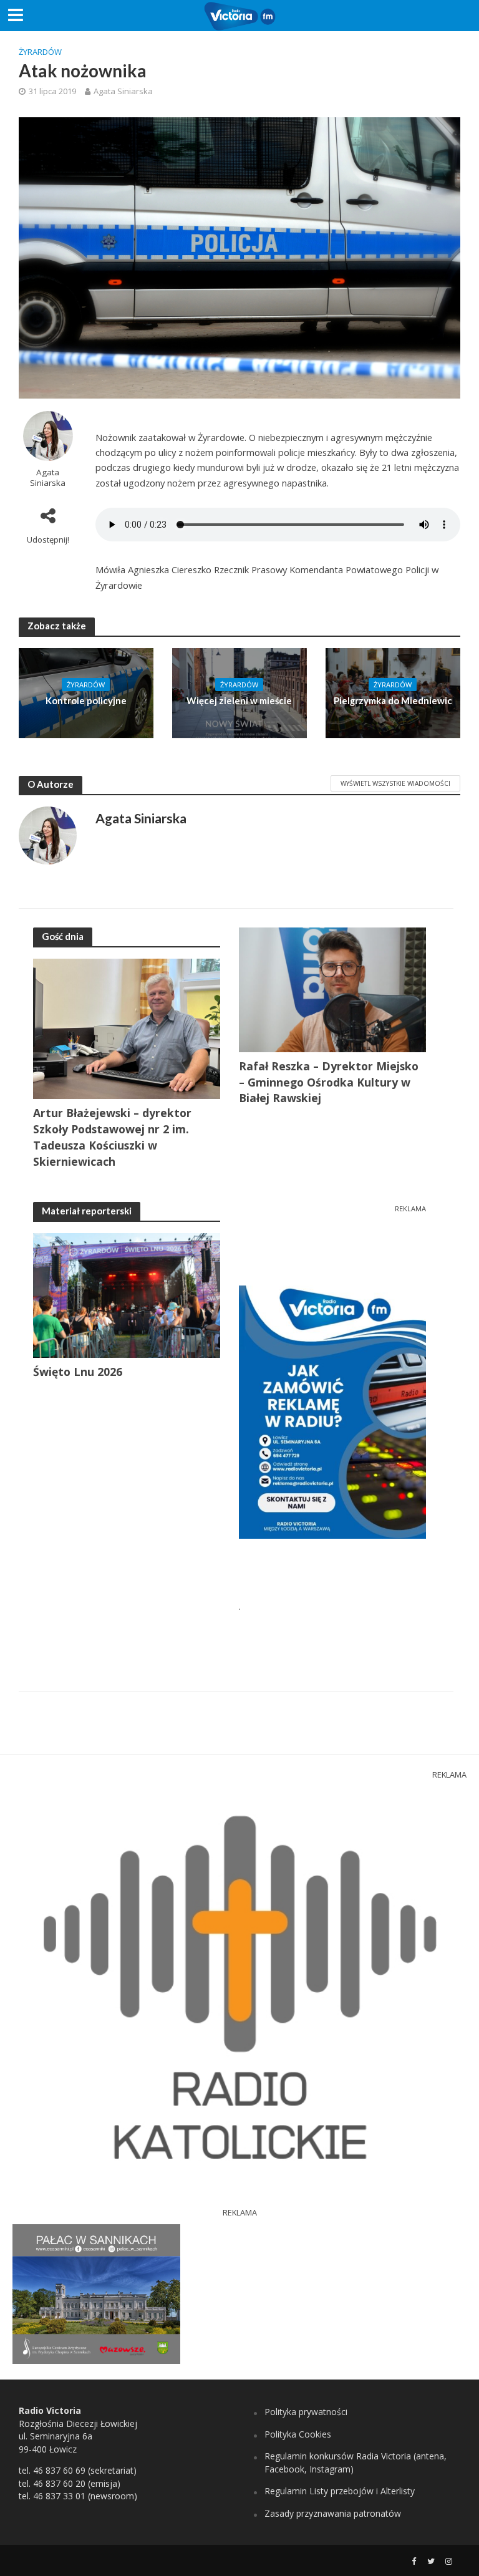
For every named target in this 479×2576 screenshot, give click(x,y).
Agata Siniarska (123, 91)
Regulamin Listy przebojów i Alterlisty (340, 2491)
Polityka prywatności (306, 2412)
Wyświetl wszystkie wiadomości (395, 783)
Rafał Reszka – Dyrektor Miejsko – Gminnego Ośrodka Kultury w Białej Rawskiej (329, 1082)
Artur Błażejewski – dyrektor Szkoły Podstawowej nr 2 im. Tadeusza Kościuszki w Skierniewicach (112, 1137)
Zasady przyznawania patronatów (333, 2513)
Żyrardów (40, 52)
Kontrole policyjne (86, 700)
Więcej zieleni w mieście (239, 700)
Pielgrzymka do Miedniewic (393, 700)
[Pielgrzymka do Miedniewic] (393, 692)
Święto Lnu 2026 (78, 1372)
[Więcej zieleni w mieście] (239, 692)
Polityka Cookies (298, 2434)
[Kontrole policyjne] (86, 692)
